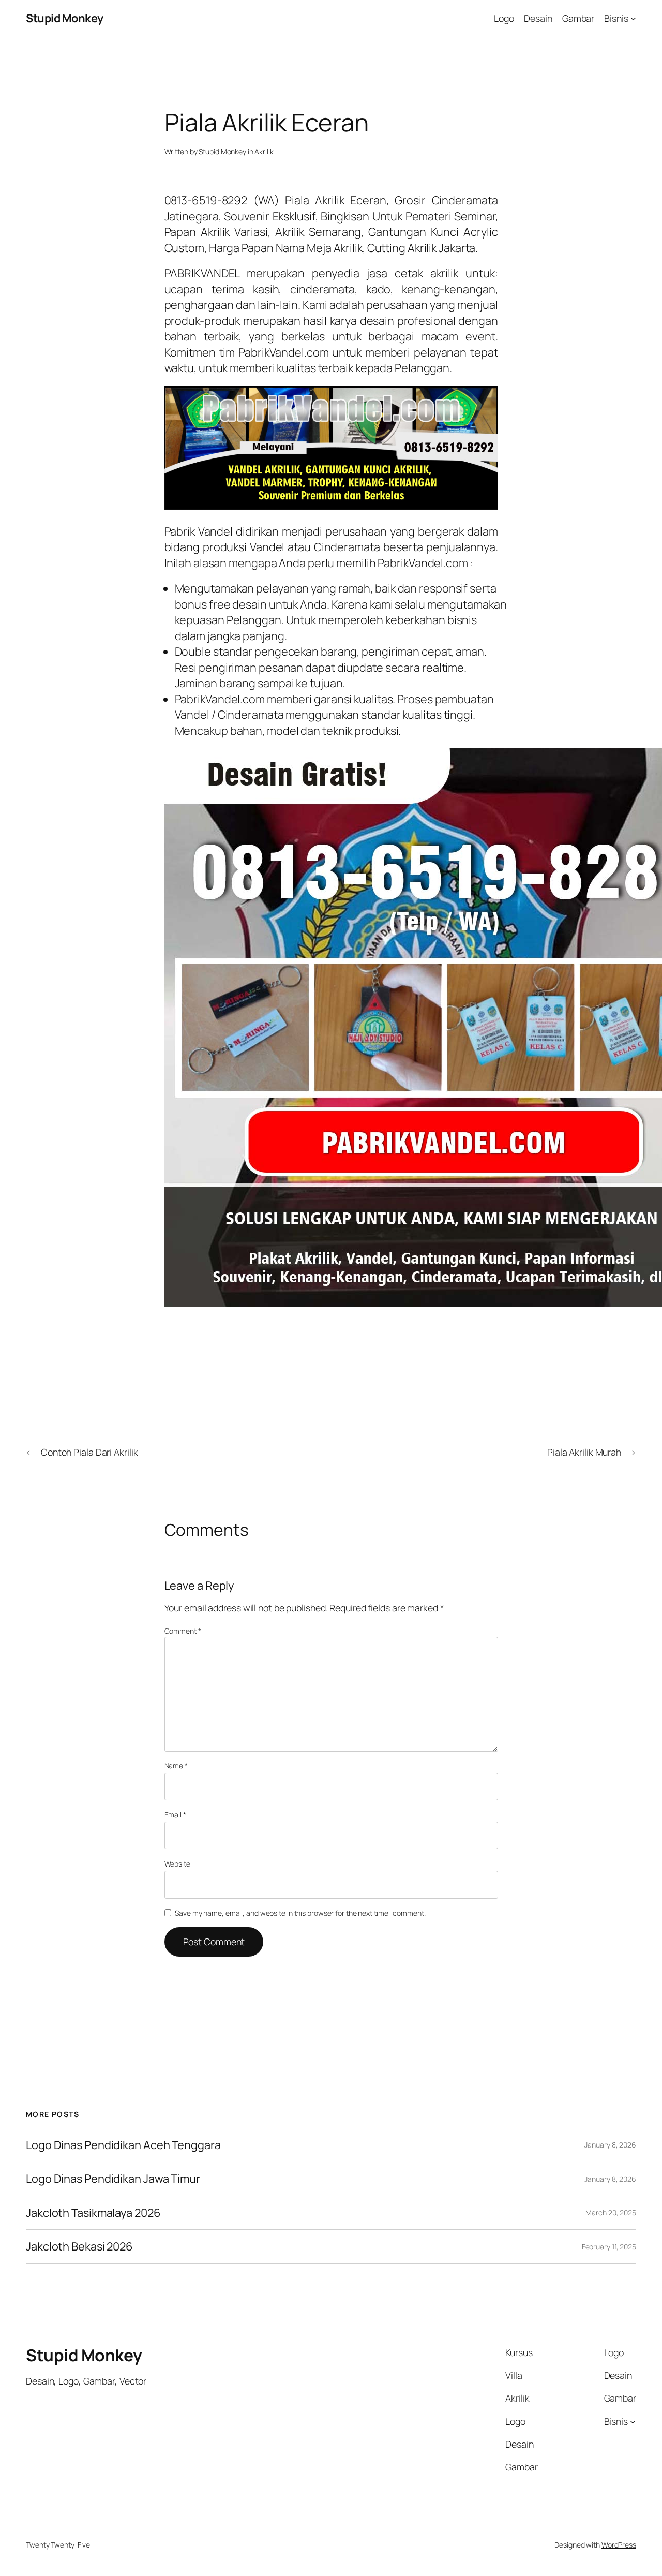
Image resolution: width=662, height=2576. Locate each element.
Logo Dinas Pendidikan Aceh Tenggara (123, 2145)
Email (175, 1815)
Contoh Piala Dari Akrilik (89, 1452)
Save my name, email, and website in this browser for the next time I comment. (300, 1913)
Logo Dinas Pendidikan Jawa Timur (113, 2179)
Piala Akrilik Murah (584, 1452)
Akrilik (264, 151)
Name (176, 1765)
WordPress (619, 2545)
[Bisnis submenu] (633, 18)
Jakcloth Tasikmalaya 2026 (93, 2213)
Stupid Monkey (65, 18)
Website (177, 1864)
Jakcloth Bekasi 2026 (79, 2246)
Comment (183, 1631)
